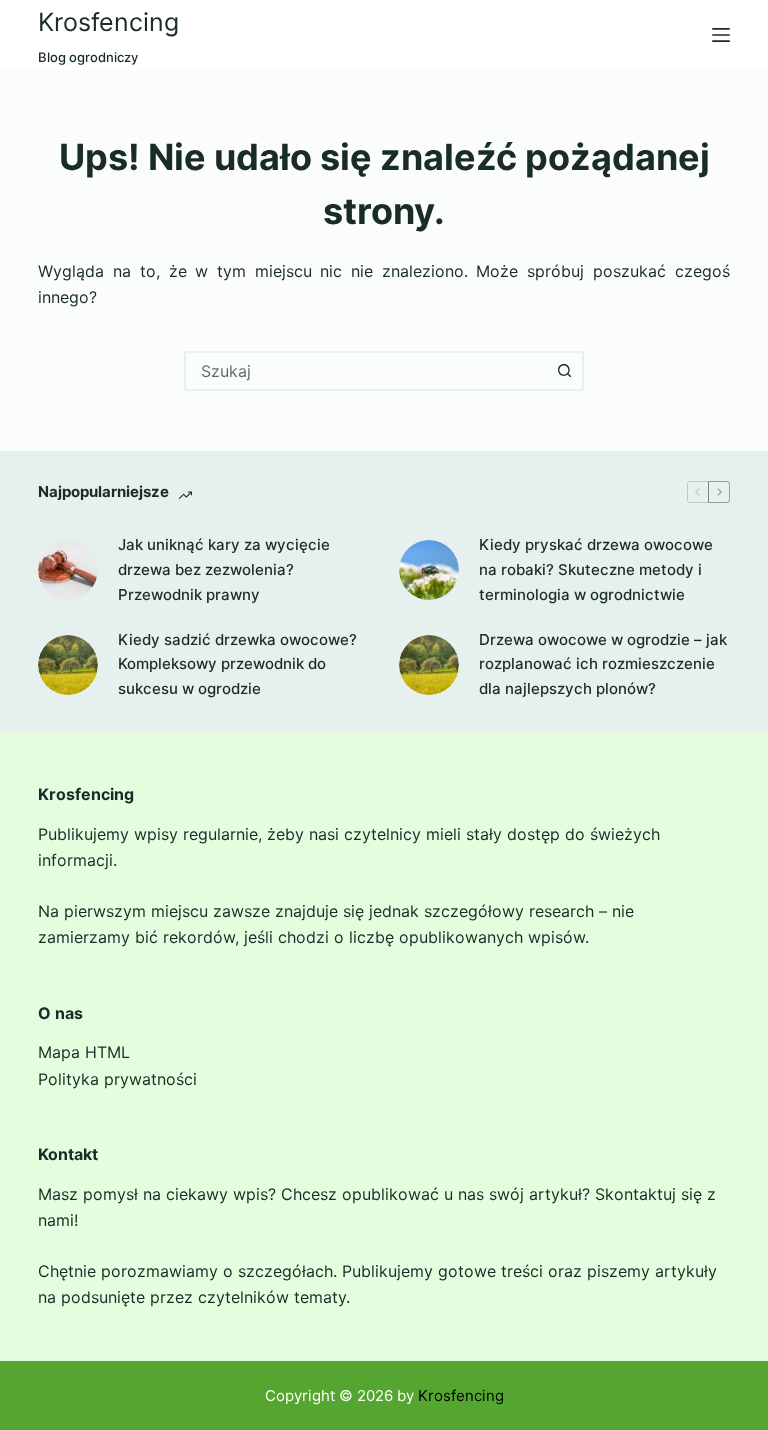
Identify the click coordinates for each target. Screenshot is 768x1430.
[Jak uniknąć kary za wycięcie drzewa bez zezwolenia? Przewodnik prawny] (68, 570)
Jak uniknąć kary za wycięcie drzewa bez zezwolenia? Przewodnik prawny (224, 569)
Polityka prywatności (117, 1079)
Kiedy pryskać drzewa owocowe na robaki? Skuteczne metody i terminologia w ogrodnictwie (596, 569)
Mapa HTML (84, 1052)
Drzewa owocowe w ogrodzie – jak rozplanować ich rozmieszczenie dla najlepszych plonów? (603, 664)
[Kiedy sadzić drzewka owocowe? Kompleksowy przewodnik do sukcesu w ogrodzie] (68, 665)
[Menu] (721, 35)
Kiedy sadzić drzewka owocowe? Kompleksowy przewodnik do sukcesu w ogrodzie (237, 664)
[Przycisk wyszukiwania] (564, 371)
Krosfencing (108, 22)
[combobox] (366, 371)
